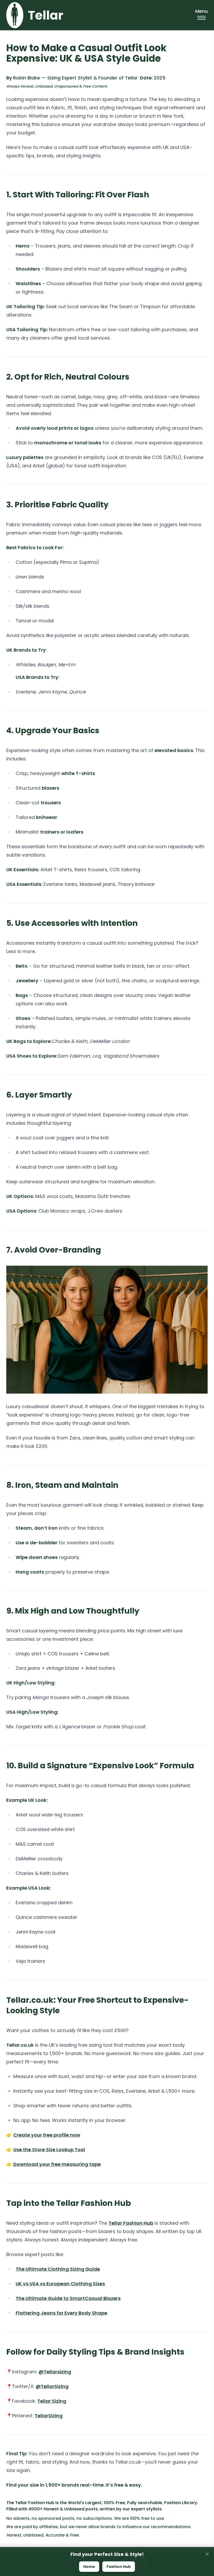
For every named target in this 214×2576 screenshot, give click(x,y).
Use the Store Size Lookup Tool (49, 2150)
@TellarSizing (52, 2386)
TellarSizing (49, 2416)
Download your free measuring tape (57, 2164)
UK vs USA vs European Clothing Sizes (60, 2284)
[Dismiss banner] (207, 2554)
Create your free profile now (47, 2135)
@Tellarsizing (55, 2372)
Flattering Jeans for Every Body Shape (61, 2313)
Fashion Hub (119, 2567)
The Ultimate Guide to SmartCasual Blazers (68, 2298)
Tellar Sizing (52, 2401)
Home (89, 2567)
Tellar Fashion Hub (131, 2223)
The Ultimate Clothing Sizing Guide (58, 2269)
